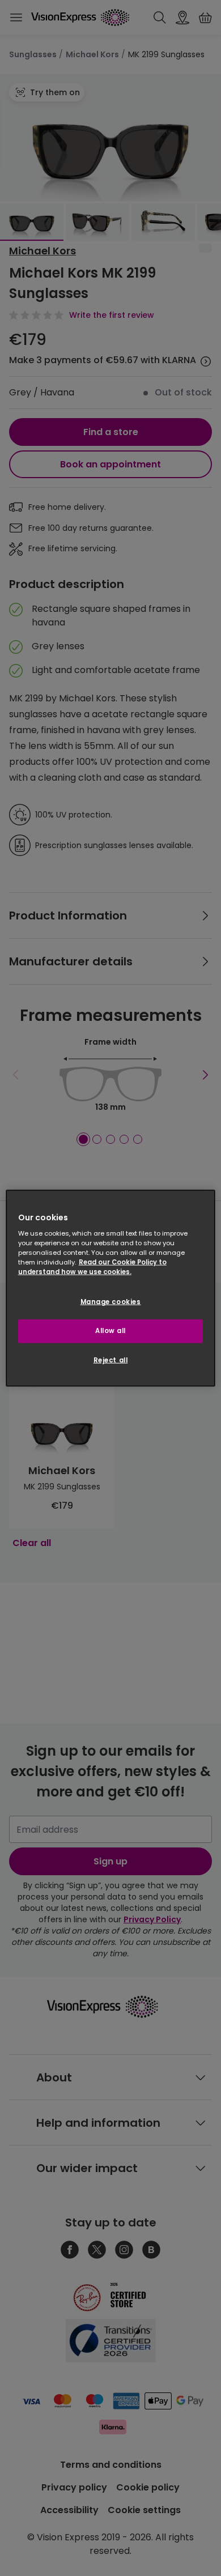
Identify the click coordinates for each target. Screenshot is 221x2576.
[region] (111, 1288)
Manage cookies (111, 1302)
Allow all (110, 1331)
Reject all (111, 1360)
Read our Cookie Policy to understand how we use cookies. (92, 1267)
